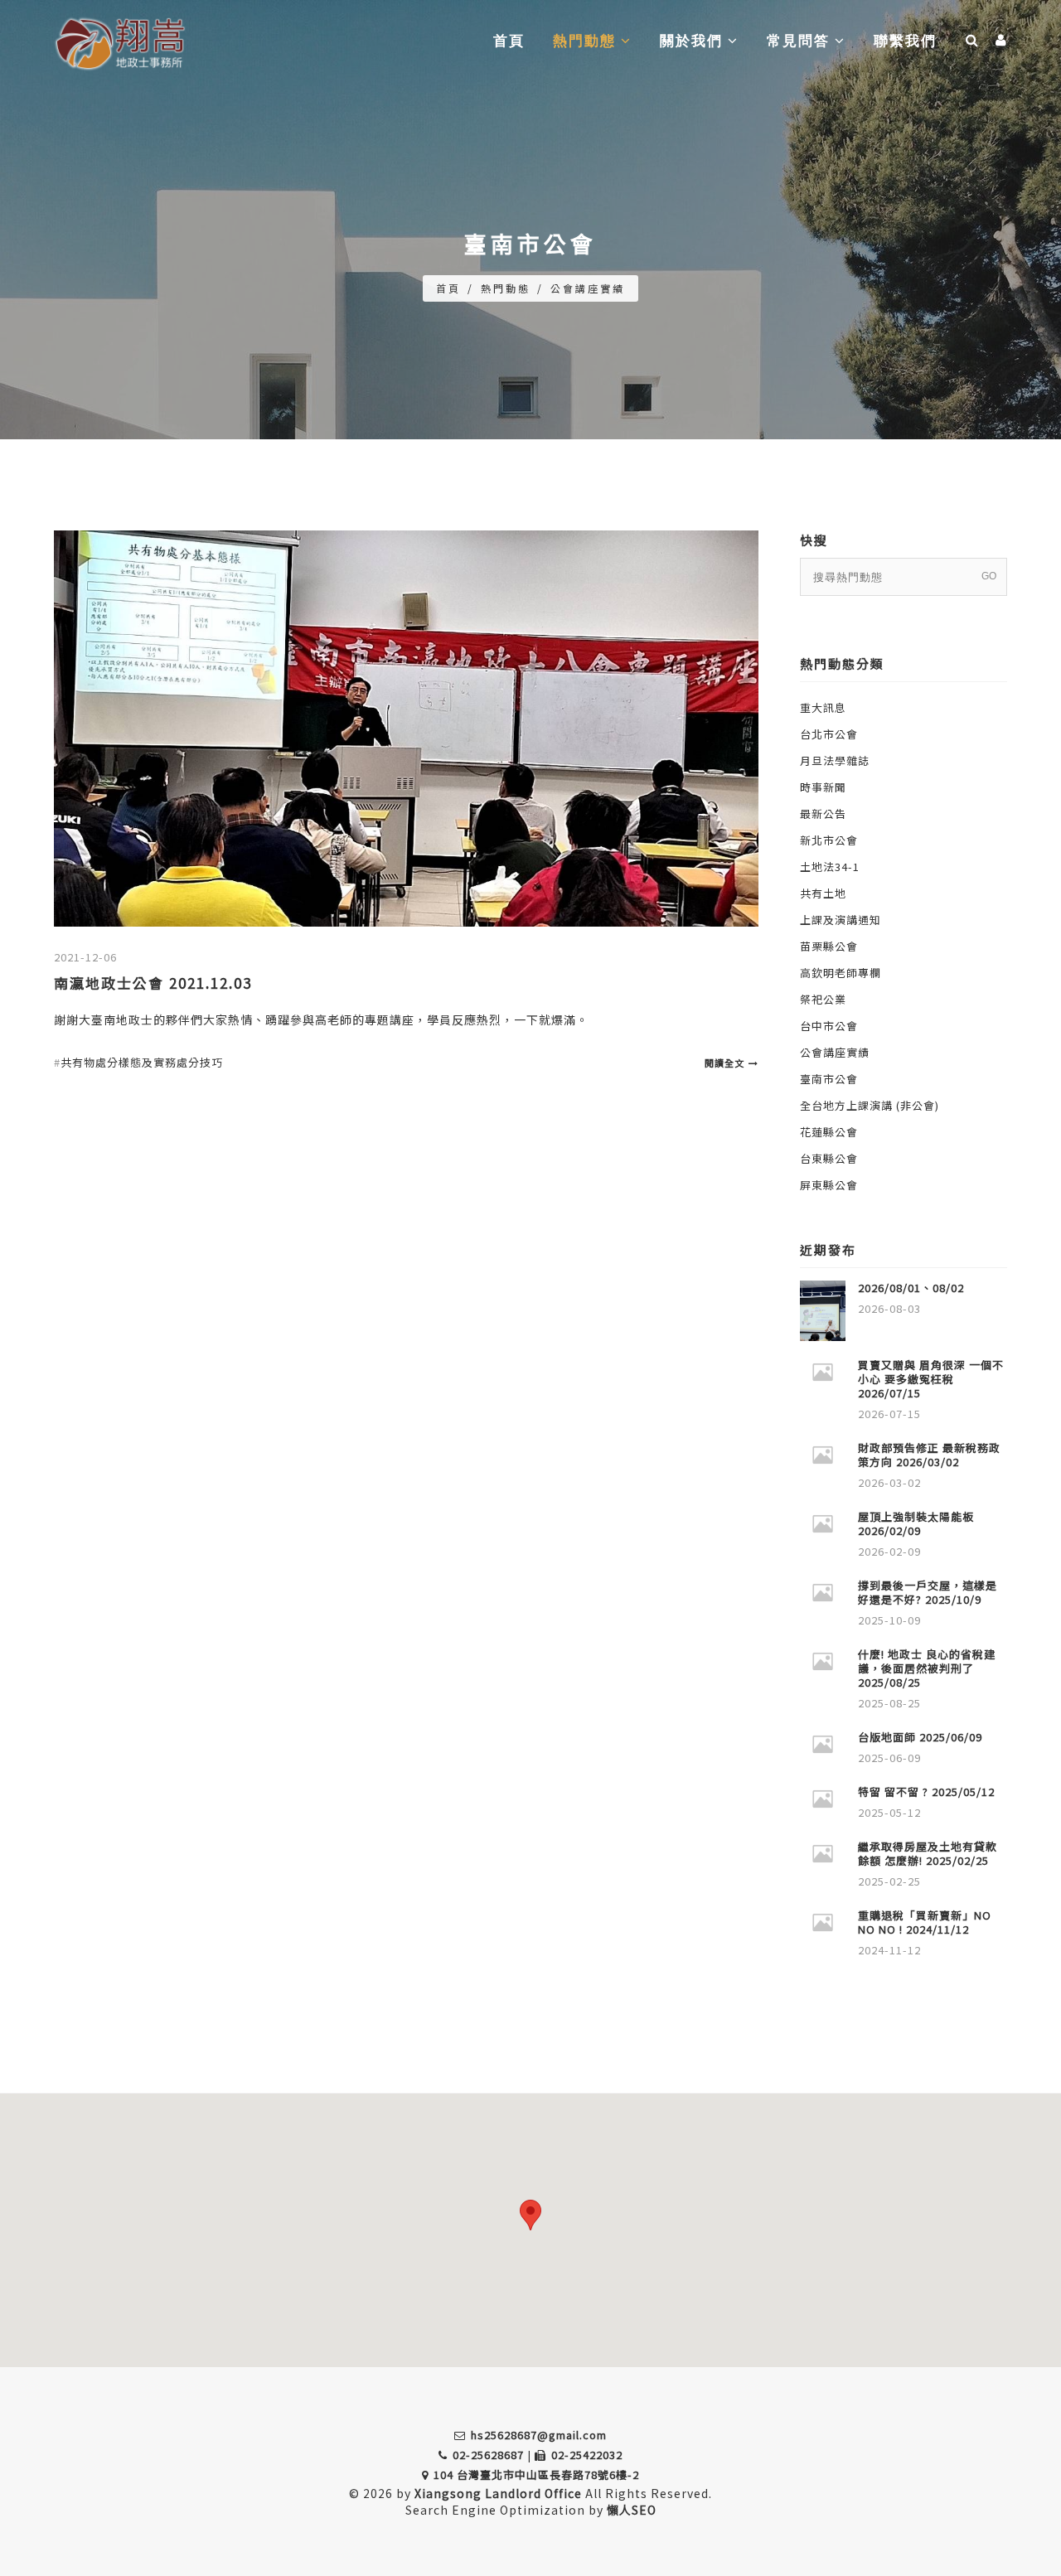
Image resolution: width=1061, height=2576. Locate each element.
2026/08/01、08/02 (911, 1288)
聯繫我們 (905, 41)
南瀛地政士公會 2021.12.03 (153, 983)
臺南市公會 (829, 1079)
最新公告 (823, 813)
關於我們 (694, 41)
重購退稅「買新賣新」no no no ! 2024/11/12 (925, 1922)
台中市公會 (829, 1026)
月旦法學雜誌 (835, 760)
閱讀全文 (724, 1063)
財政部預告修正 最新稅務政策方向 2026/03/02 (929, 1455)
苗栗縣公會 (829, 946)
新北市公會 (829, 840)
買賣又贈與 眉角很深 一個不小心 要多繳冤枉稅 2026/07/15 (931, 1379)
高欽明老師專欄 (841, 973)
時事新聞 (823, 787)
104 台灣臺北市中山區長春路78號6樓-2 (536, 2474)
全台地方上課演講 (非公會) (870, 1105)
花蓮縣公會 (829, 1132)
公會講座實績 (588, 288)
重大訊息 (823, 707)
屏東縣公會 (829, 1185)
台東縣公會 (829, 1158)
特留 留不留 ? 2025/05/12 (926, 1792)
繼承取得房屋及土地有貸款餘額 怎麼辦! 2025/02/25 (928, 1853)
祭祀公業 (823, 999)
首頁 (509, 41)
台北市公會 (829, 734)
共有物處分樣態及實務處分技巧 (142, 1062)
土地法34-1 (830, 867)
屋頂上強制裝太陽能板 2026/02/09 (916, 1523)
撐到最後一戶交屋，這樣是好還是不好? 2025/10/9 (928, 1592)
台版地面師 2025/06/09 (920, 1737)
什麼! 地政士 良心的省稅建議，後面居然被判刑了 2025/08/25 (927, 1668)
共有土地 (823, 893)
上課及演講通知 (841, 920)
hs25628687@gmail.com (539, 2435)
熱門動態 (587, 41)
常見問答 (801, 41)
